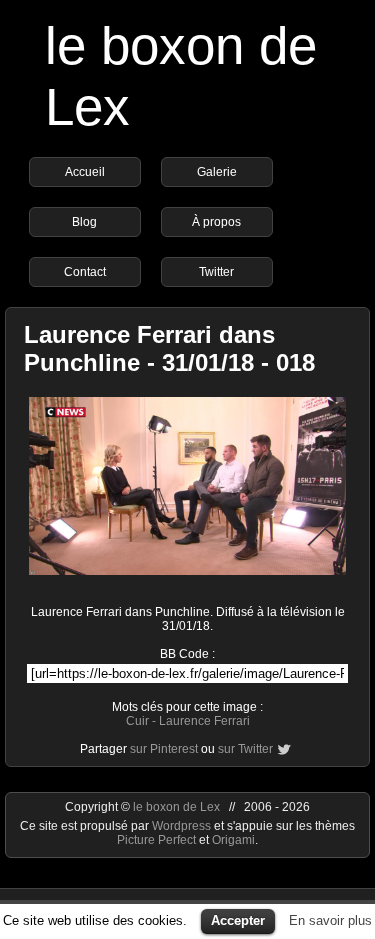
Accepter (238, 920)
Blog (84, 222)
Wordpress (183, 826)
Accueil (85, 172)
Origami (233, 840)
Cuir (137, 721)
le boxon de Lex (176, 807)
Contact (85, 272)
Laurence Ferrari (204, 721)
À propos (216, 222)
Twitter (216, 272)
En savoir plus (330, 920)
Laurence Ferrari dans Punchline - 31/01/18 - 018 (169, 348)
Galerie (217, 172)
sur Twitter (245, 749)
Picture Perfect (156, 840)
